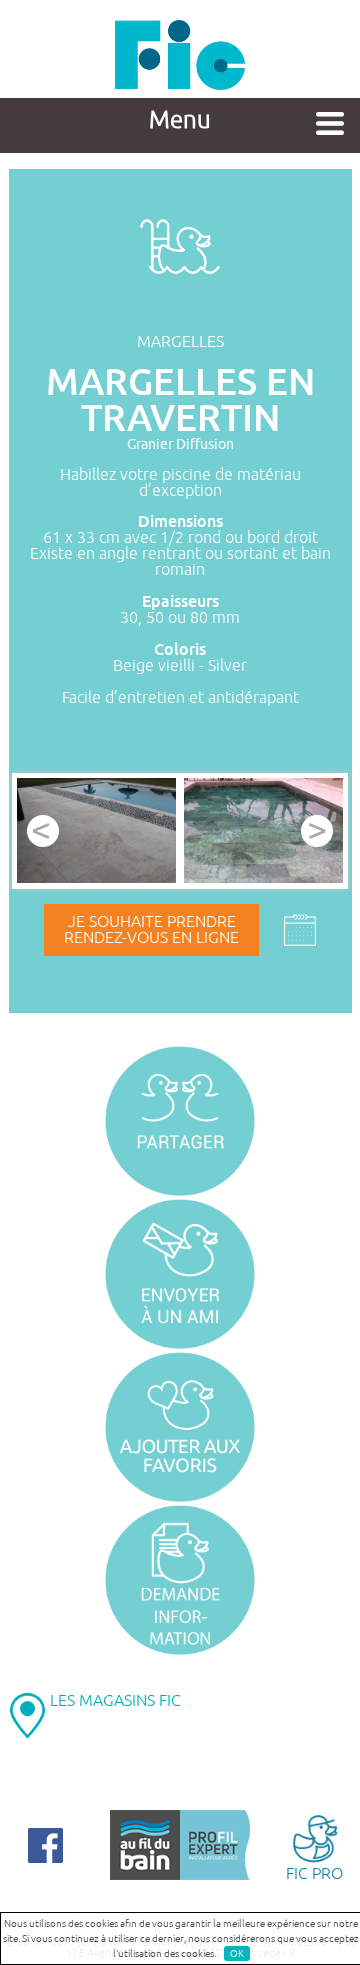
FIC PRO (314, 1873)
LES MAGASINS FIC (115, 1701)
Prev (43, 831)
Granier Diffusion (180, 444)
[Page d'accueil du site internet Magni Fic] (180, 85)
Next (317, 831)
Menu (180, 120)
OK (237, 1953)
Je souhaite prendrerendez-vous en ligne (151, 930)
